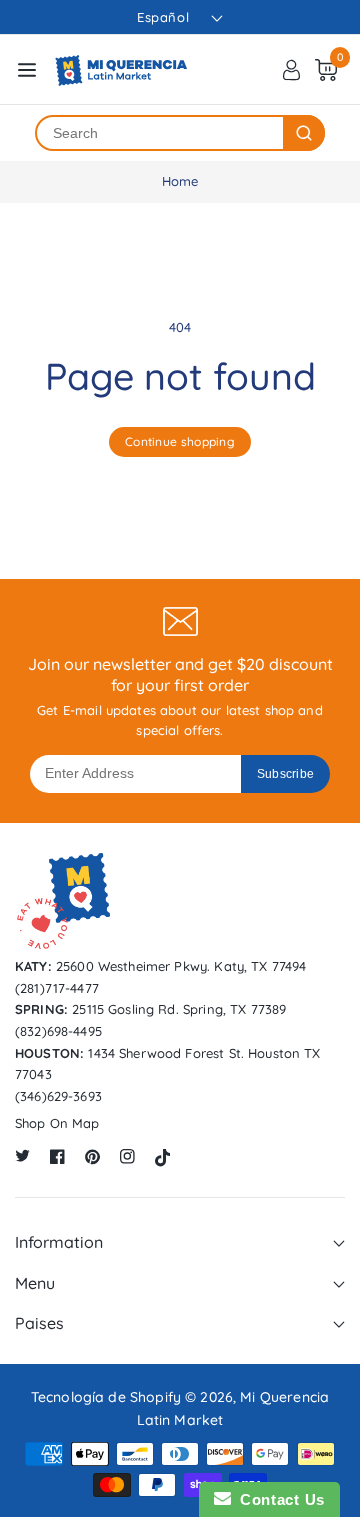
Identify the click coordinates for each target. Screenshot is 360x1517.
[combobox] (160, 133)
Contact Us (278, 1499)
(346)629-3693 (58, 1096)
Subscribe (286, 774)
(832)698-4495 (58, 1031)
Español (163, 17)
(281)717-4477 (57, 988)
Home (180, 181)
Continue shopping (180, 441)
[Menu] (27, 70)
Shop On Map (57, 1123)
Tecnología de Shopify (106, 1397)
